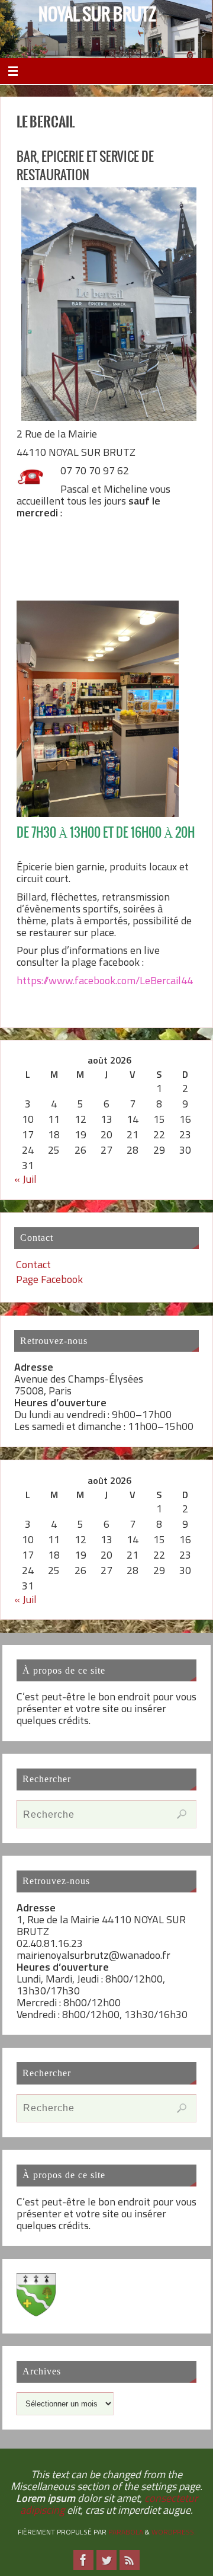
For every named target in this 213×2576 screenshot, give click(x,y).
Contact (33, 1264)
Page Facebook (49, 1279)
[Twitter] (106, 2560)
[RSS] (130, 2560)
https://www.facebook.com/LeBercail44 (105, 980)
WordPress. (174, 2532)
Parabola (126, 2532)
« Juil (25, 1179)
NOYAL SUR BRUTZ (97, 15)
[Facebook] (83, 2560)
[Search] (182, 1814)
